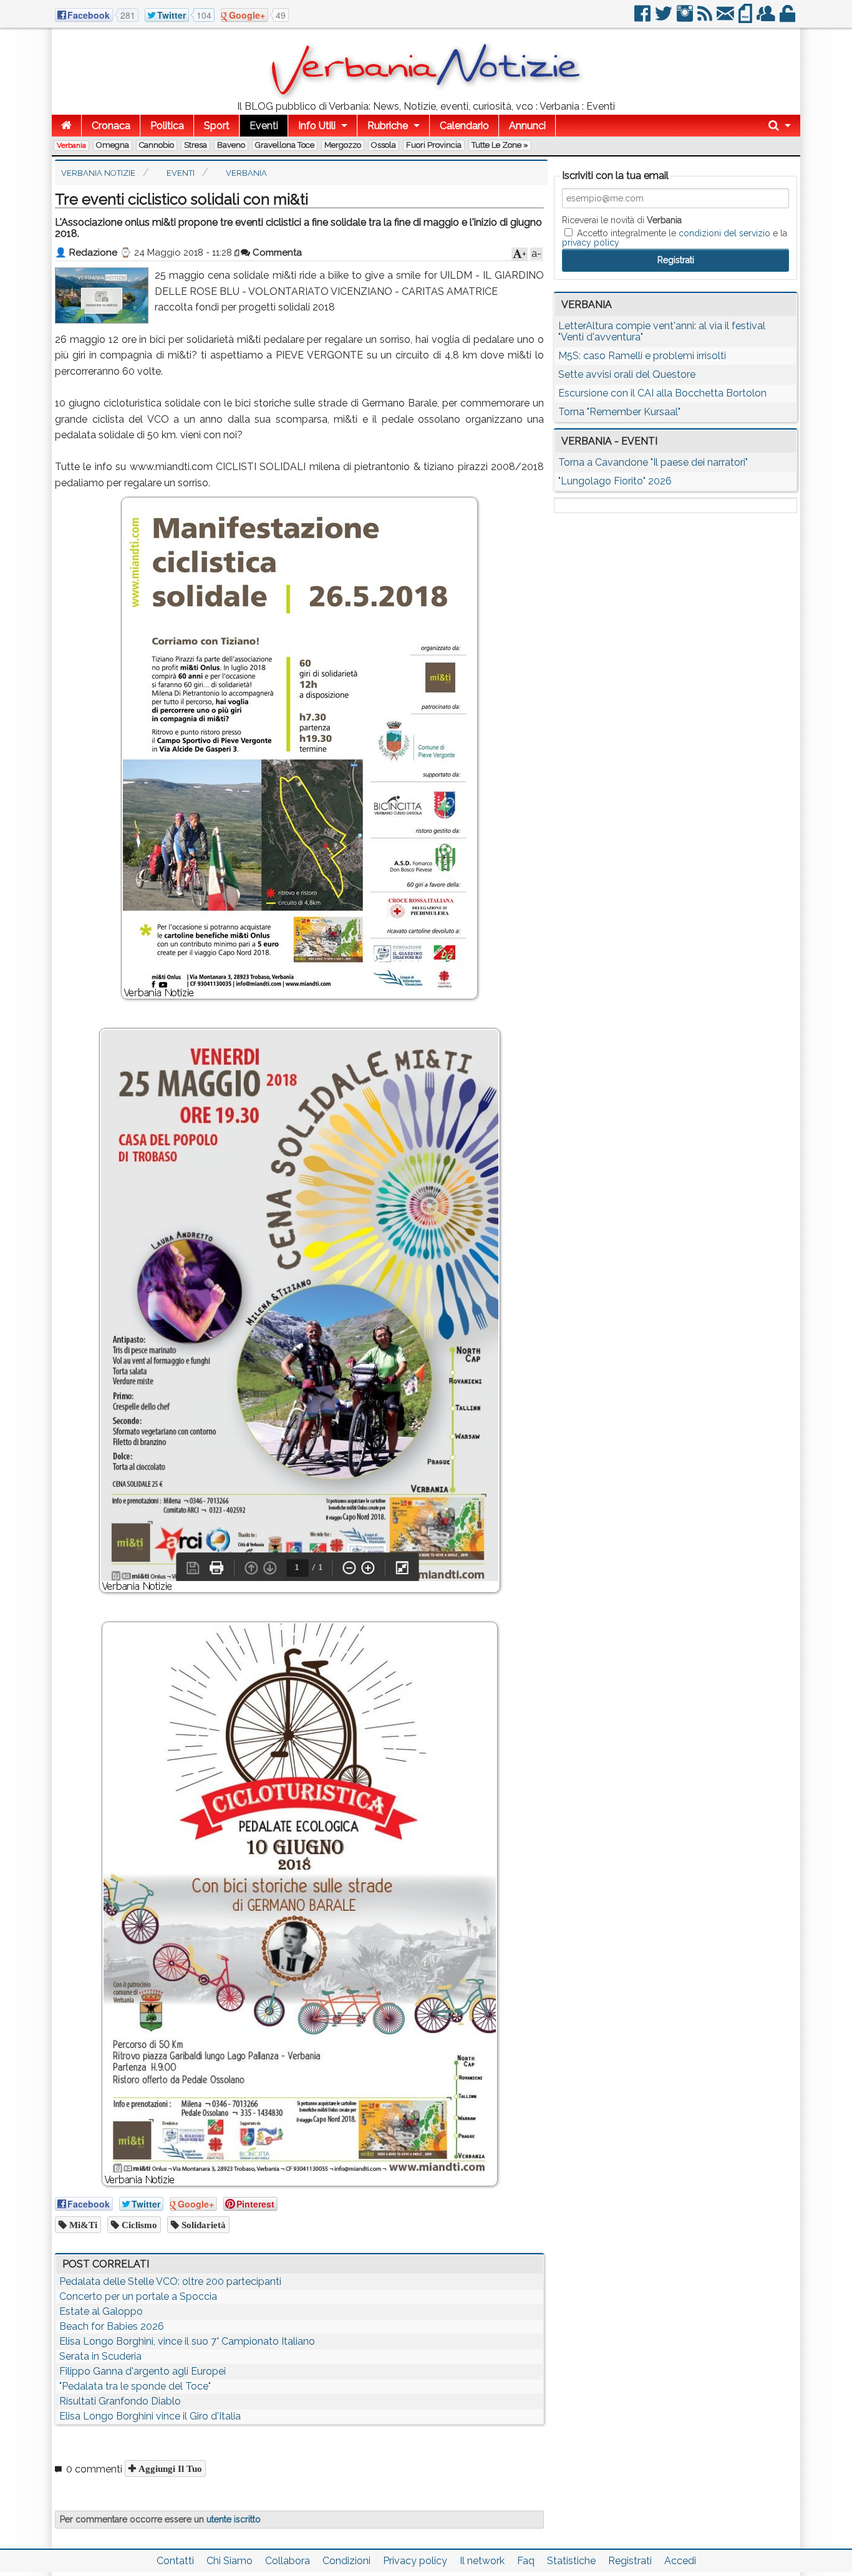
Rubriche (388, 126)
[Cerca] (780, 126)
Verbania (71, 145)
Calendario (464, 126)
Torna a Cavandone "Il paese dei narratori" (653, 462)
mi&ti (82, 2225)
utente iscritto (234, 2519)
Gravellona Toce (285, 145)
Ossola (384, 145)
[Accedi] (788, 18)
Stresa (196, 145)
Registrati (630, 2561)
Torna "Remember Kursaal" (619, 412)
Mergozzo (343, 145)
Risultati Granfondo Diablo (120, 2401)
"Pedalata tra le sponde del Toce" (135, 2386)
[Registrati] (767, 18)
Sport (217, 126)
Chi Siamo (230, 2561)
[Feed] (706, 18)
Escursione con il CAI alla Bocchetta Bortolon (662, 393)
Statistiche (571, 2561)
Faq (526, 2561)
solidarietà (202, 2225)
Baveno (231, 145)
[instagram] (686, 18)
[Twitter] (665, 18)
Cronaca (111, 126)
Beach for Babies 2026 (112, 2326)
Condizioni (346, 2561)
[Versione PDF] (746, 18)
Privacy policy (415, 2561)
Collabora (288, 2561)
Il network (482, 2561)
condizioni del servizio (724, 233)
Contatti (175, 2561)
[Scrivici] (726, 18)
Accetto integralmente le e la (675, 238)
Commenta (276, 252)
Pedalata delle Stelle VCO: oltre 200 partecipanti (170, 2281)
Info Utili (317, 126)
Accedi (680, 2561)
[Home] (66, 126)
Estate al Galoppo (101, 2311)
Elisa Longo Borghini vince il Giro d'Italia (150, 2416)
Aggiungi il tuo (169, 2468)
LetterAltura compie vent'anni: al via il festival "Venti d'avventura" (662, 331)
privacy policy (591, 243)
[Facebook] (643, 18)
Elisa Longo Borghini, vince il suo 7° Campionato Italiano (187, 2341)
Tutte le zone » (500, 145)
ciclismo (138, 2225)
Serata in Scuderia (100, 2356)
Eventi (264, 126)
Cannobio (157, 145)
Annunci (527, 126)
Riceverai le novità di (622, 220)
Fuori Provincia (434, 145)
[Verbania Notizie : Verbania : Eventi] (426, 96)
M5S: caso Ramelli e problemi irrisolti (642, 356)
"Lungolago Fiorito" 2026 (615, 481)
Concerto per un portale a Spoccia (138, 2296)
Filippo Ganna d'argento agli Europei (143, 2371)
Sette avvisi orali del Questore (627, 374)
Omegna (113, 145)
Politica (167, 126)
